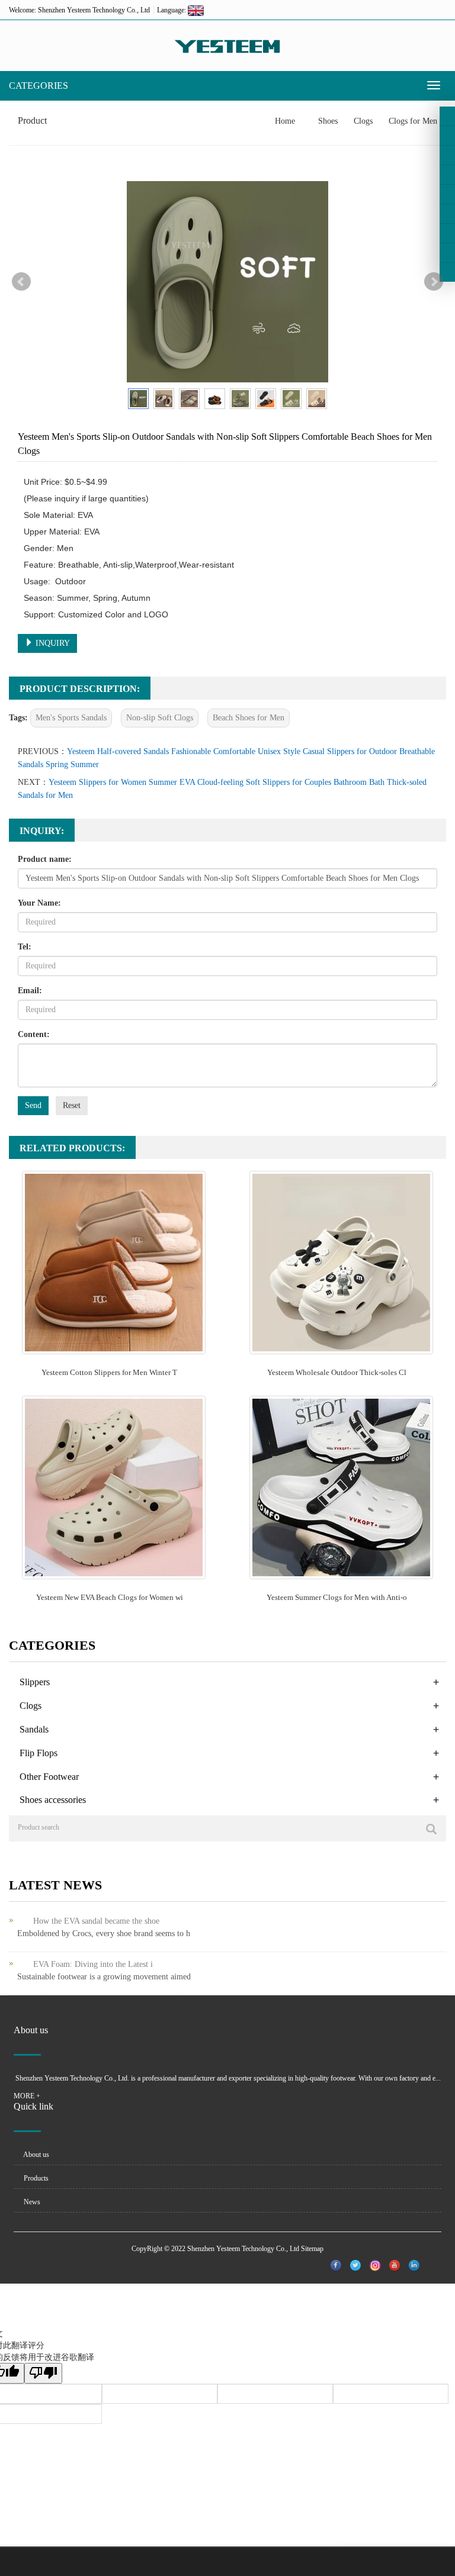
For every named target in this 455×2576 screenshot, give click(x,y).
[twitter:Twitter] (447, 136)
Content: (34, 1034)
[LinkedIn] (447, 155)
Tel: (25, 947)
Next (434, 282)
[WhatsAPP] (447, 253)
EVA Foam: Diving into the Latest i (93, 1964)
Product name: (45, 859)
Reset (72, 1105)
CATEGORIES (39, 86)
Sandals (34, 1729)
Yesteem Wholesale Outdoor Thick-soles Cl (337, 1372)
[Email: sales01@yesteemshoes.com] (447, 272)
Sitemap (312, 2249)
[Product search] (431, 1829)
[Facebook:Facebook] (447, 116)
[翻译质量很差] (43, 2373)
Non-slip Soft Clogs (160, 718)
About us (36, 2155)
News (31, 2202)
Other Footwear (49, 1777)
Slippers (35, 1682)
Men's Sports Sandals (71, 718)
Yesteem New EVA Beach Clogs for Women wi (110, 1597)
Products (35, 2178)
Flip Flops (39, 1753)
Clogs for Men (412, 121)
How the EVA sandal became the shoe (96, 1921)
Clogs (363, 121)
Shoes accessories (53, 1800)
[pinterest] (447, 175)
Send (33, 1105)
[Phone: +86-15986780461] (447, 233)
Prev (21, 282)
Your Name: (39, 903)
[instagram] (447, 194)
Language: (172, 10)
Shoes (328, 121)
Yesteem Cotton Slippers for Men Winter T (109, 1372)
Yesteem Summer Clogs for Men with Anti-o (337, 1597)
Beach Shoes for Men (249, 718)
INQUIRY (52, 643)
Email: (30, 991)
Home (285, 121)
